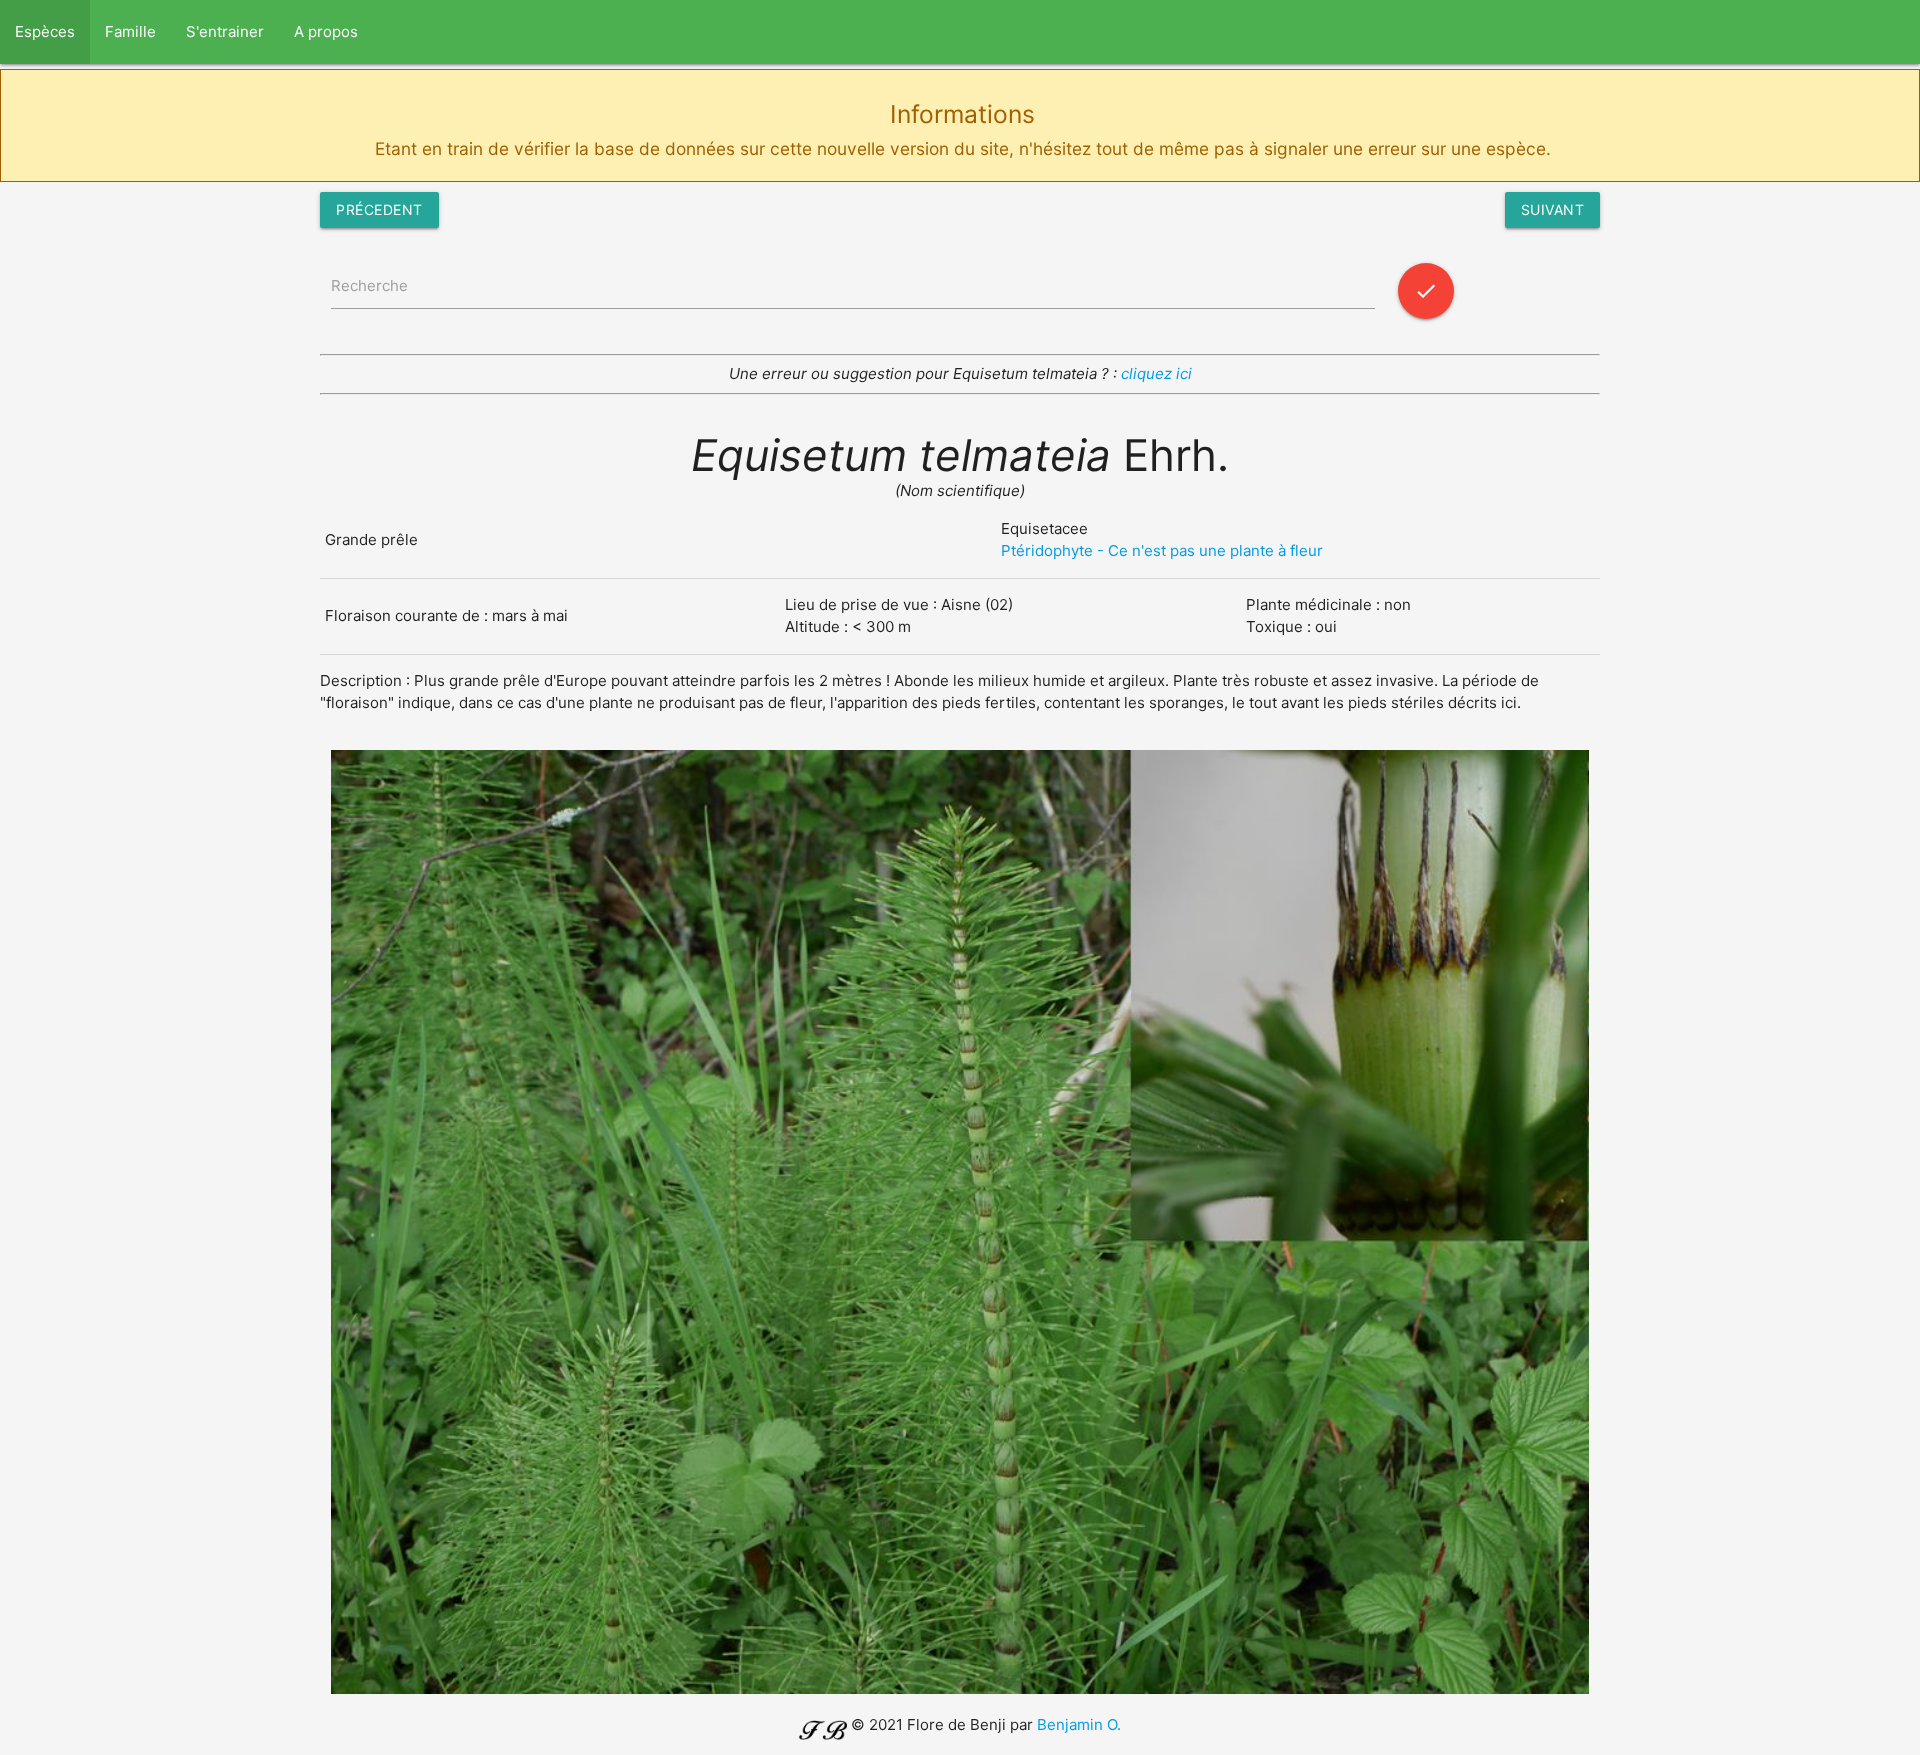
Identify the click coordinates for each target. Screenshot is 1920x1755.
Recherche (369, 285)
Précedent (379, 209)
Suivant (1553, 209)
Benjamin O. (1079, 1724)
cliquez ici (1156, 373)
